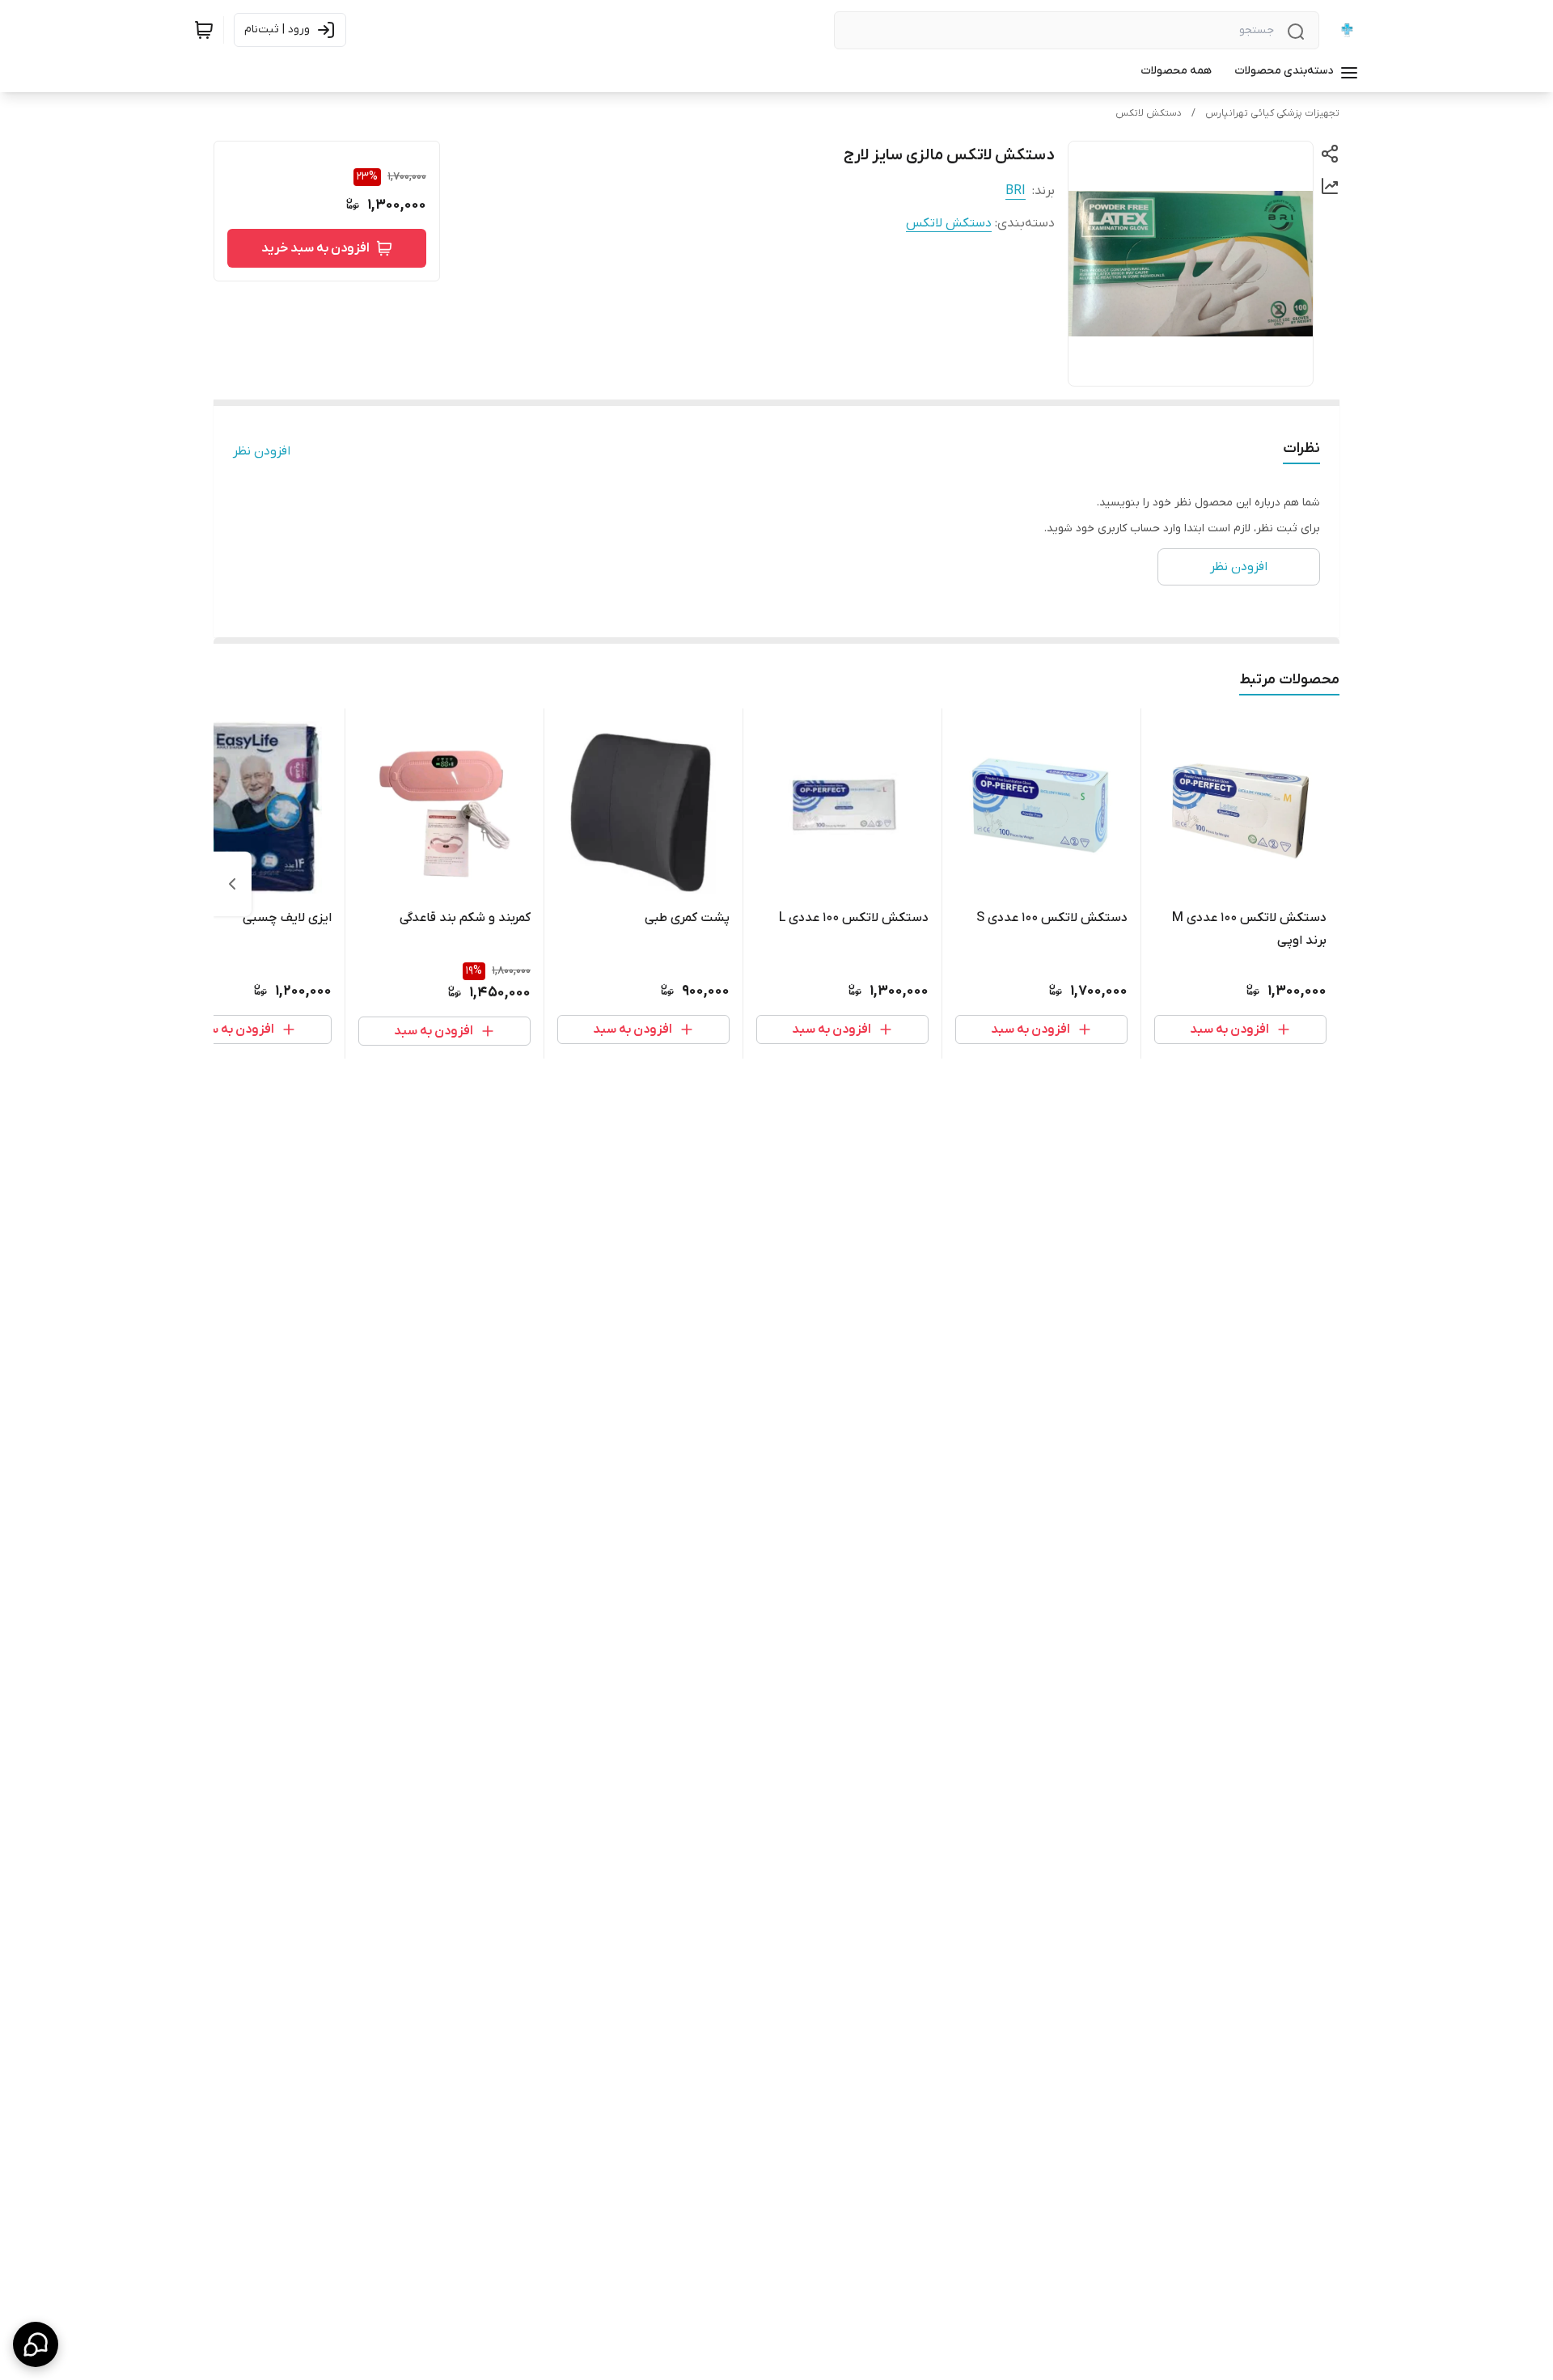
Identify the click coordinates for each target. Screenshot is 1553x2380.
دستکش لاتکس (1149, 113)
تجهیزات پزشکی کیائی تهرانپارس (1272, 113)
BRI (1016, 191)
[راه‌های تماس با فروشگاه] (36, 2344)
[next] (232, 884)
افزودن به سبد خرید (315, 248)
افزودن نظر (262, 451)
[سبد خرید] (204, 30)
